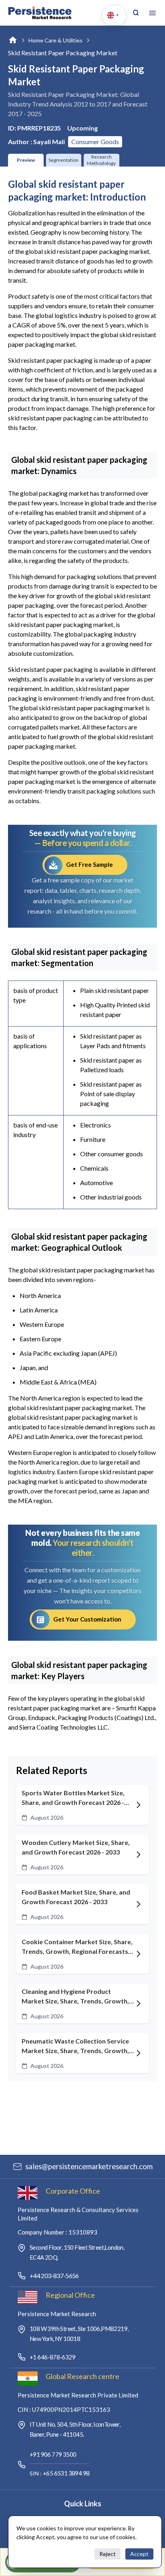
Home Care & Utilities (55, 40)
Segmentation (63, 160)
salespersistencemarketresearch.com (89, 2166)
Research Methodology (101, 160)
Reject (108, 2554)
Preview (26, 160)
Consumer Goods (95, 142)
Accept (139, 2554)
